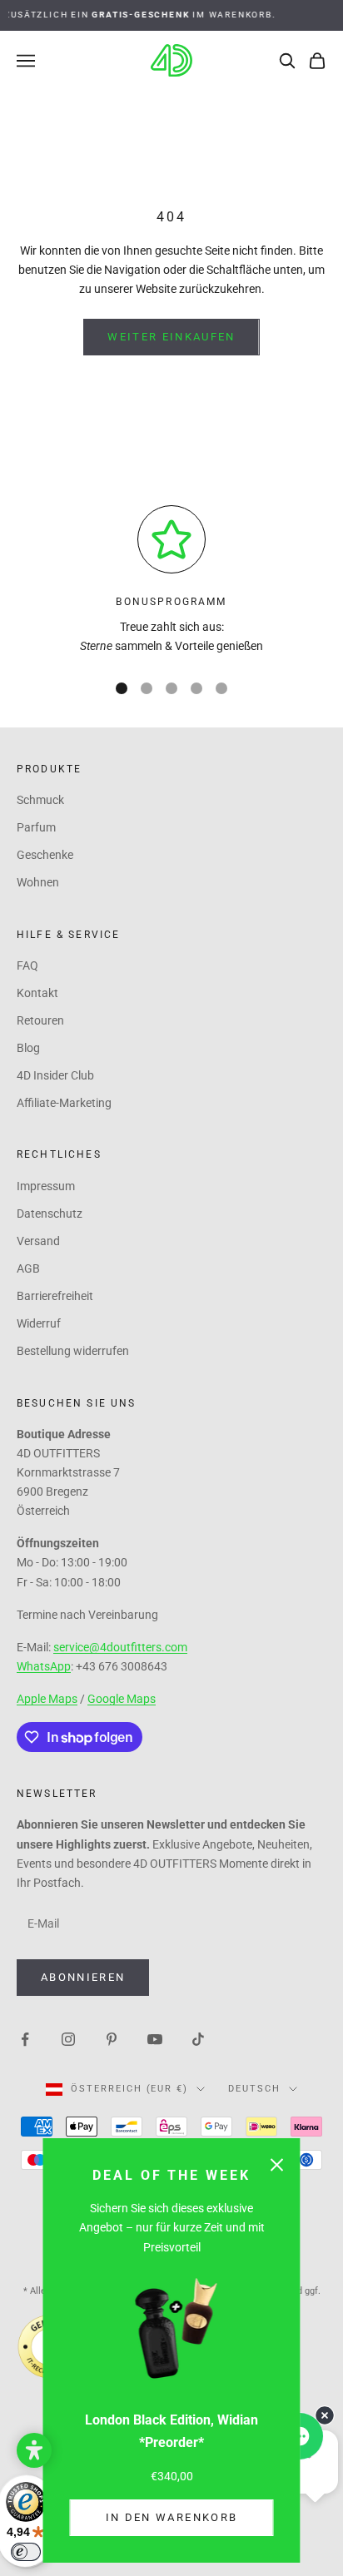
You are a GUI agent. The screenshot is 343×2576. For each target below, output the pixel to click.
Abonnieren (83, 1977)
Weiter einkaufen (171, 337)
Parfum (36, 827)
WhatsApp (44, 1666)
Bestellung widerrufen (73, 1351)
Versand (38, 1241)
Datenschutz (50, 1214)
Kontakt (37, 993)
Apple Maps (47, 1699)
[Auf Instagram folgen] (68, 2038)
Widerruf (39, 1323)
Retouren (40, 1020)
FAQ (27, 965)
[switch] (26, 2552)
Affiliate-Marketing (64, 1103)
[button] (34, 2450)
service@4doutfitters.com (120, 1647)
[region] (171, 581)
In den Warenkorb (171, 2517)
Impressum (46, 1186)
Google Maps (122, 1699)
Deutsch (254, 2089)
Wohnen (38, 882)
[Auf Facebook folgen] (25, 2038)
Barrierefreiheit (55, 1296)
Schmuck (40, 800)
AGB (28, 1268)
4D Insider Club (55, 1075)
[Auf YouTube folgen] (155, 2038)
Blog (28, 1048)
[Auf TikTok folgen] (198, 2038)
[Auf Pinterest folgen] (112, 2038)
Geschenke (45, 855)
